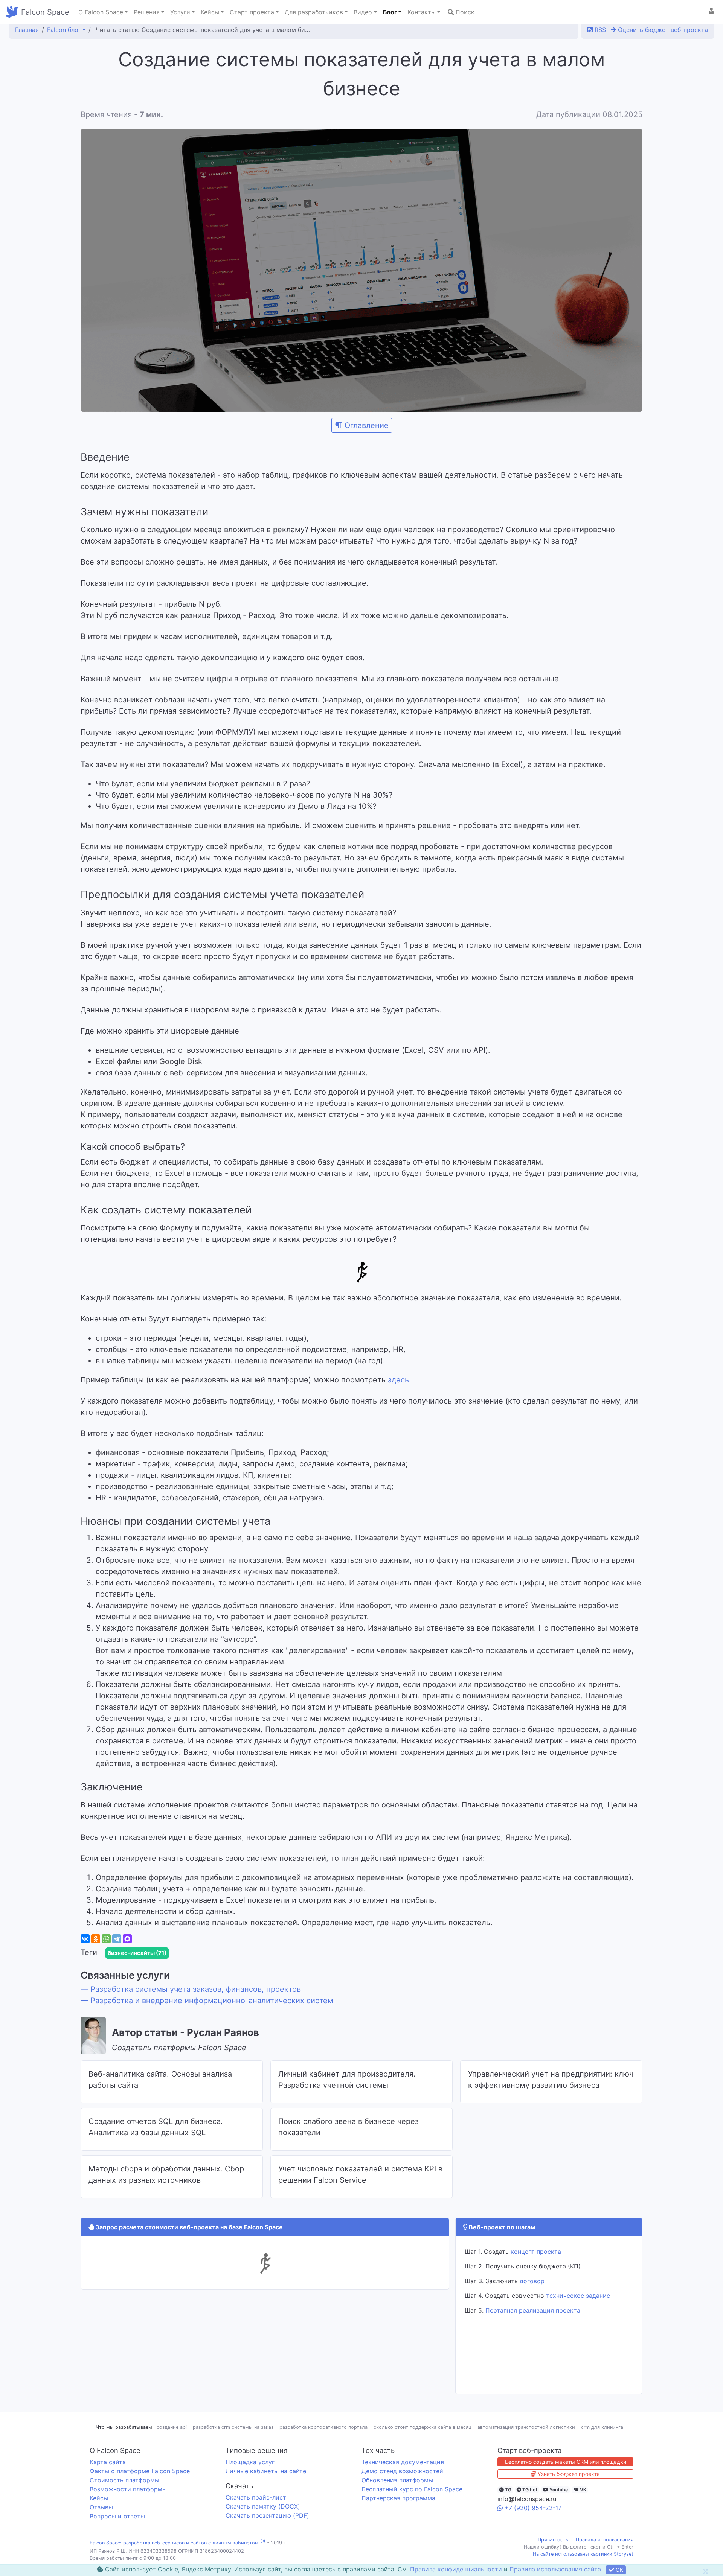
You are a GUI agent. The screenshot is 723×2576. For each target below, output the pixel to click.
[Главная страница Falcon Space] (12, 12)
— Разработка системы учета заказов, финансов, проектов (191, 1989)
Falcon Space (45, 12)
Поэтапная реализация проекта (533, 2310)
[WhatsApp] (106, 1939)
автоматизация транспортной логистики (526, 2427)
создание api (172, 2427)
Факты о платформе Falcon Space (140, 2471)
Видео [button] (363, 12)
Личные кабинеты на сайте (266, 2471)
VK (583, 2490)
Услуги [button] (180, 12)
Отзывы (101, 2507)
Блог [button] (390, 12)
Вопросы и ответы (117, 2516)
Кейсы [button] (210, 12)
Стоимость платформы (124, 2480)
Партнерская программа (398, 2498)
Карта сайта (108, 2462)
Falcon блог (64, 30)
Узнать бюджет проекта (568, 2474)
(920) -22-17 (533, 2508)
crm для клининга (602, 2427)
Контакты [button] (422, 12)
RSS (599, 30)
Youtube (558, 2490)
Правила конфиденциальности (456, 2569)
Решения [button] (147, 12)
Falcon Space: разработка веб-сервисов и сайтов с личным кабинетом (174, 2543)
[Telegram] (117, 1939)
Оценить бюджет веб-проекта (662, 30)
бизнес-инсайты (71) (137, 1953)
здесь (398, 1380)
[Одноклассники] (96, 1939)
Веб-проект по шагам (501, 2227)
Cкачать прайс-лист (256, 2497)
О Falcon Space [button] (101, 12)
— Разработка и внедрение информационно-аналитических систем (207, 2001)
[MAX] (127, 1939)
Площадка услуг (250, 2462)
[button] (711, 11)
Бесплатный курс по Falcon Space (412, 2489)
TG (508, 2490)
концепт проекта (536, 2252)
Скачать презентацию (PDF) (267, 2515)
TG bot (529, 2490)
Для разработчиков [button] (314, 12)
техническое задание (578, 2296)
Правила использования (605, 2540)
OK (619, 2570)
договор (532, 2281)
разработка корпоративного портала (323, 2427)
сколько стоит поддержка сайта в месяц (423, 2427)
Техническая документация (403, 2462)
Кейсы (99, 2498)
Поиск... (466, 12)
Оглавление (367, 425)
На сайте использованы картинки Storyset (583, 2554)
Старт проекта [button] (252, 12)
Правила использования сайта (555, 2569)
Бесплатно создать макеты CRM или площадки (566, 2462)
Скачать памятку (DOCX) (263, 2506)
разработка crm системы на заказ (233, 2427)
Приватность (553, 2540)
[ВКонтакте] (85, 1939)
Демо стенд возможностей (402, 2471)
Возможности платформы (128, 2489)
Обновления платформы (397, 2480)
